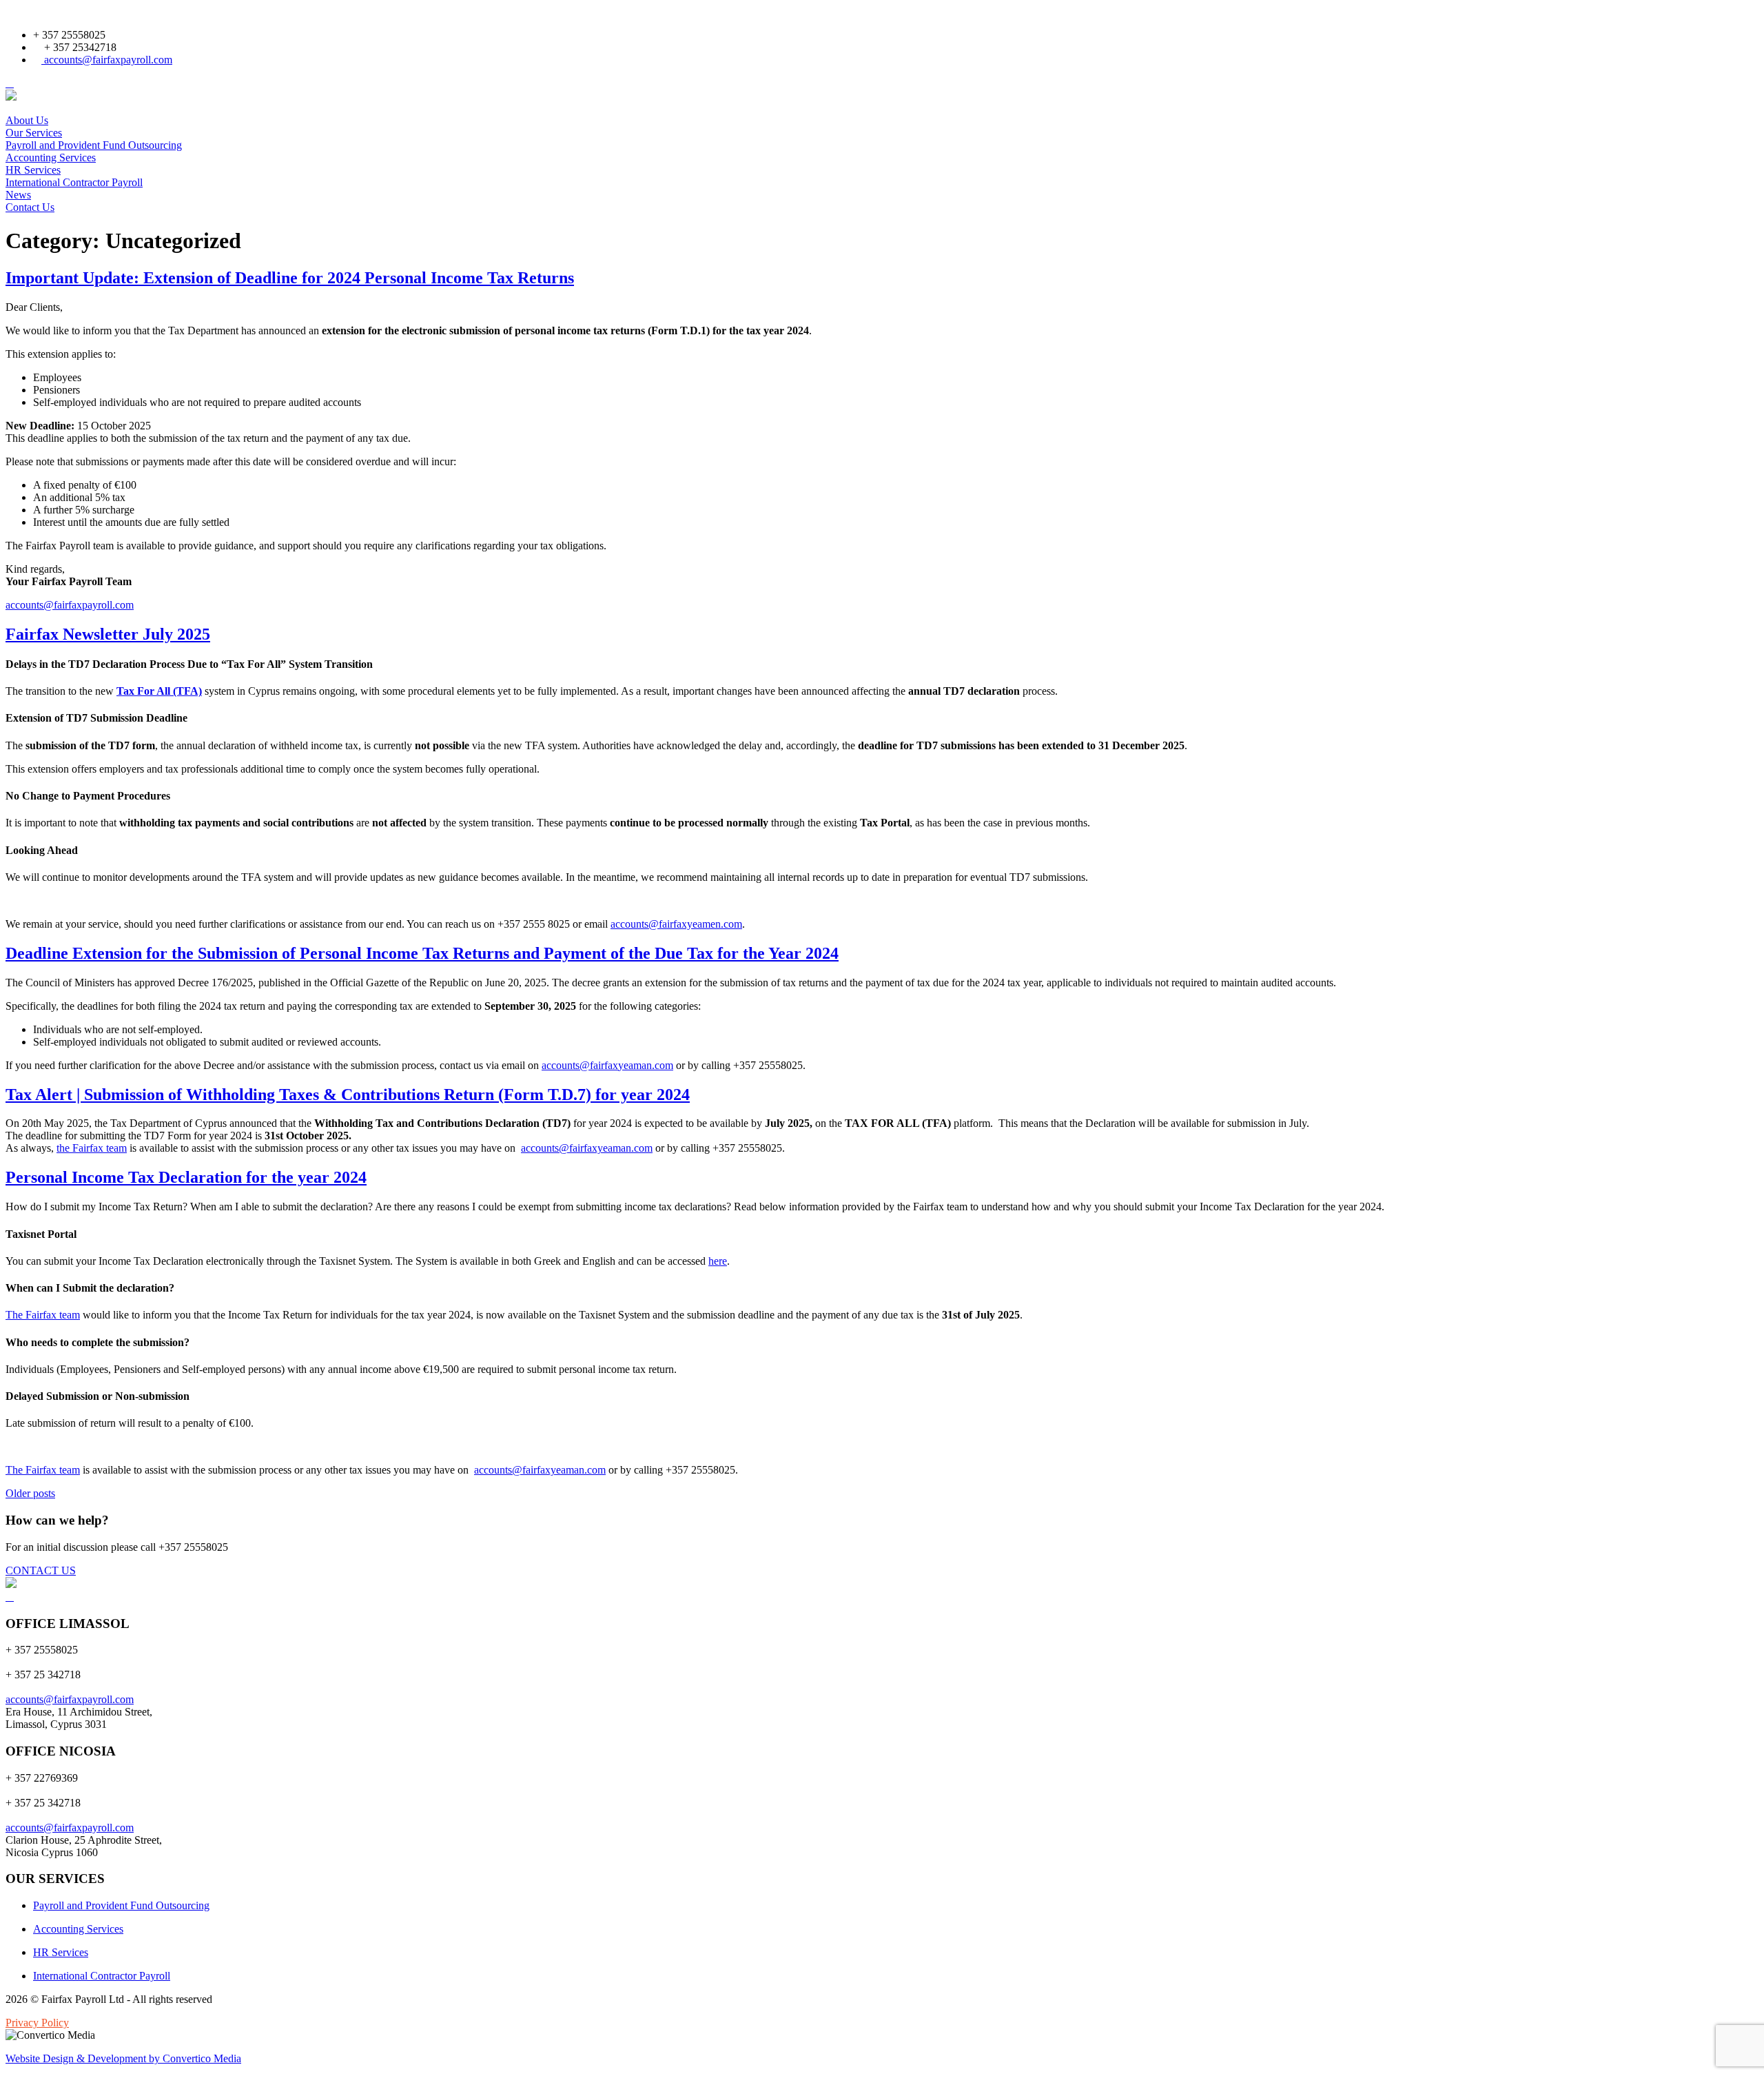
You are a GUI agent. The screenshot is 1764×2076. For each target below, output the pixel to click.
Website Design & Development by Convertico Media (123, 2058)
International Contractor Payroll (74, 182)
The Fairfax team (43, 1315)
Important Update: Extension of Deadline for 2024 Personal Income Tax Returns (290, 278)
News (18, 195)
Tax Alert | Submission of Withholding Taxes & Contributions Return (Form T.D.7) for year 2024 (348, 1095)
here (718, 1261)
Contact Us (30, 207)
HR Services (33, 170)
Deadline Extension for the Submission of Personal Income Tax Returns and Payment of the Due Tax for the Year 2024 (422, 953)
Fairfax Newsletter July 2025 (108, 634)
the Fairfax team (92, 1148)
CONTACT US (41, 1570)
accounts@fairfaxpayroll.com (107, 60)
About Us (27, 120)
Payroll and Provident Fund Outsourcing (94, 145)
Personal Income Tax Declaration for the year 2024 (186, 1177)
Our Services (34, 133)
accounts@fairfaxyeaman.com (607, 1065)
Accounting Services (51, 157)
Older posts (30, 1493)
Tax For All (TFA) (159, 691)
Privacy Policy (37, 2023)
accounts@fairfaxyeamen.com (676, 924)
